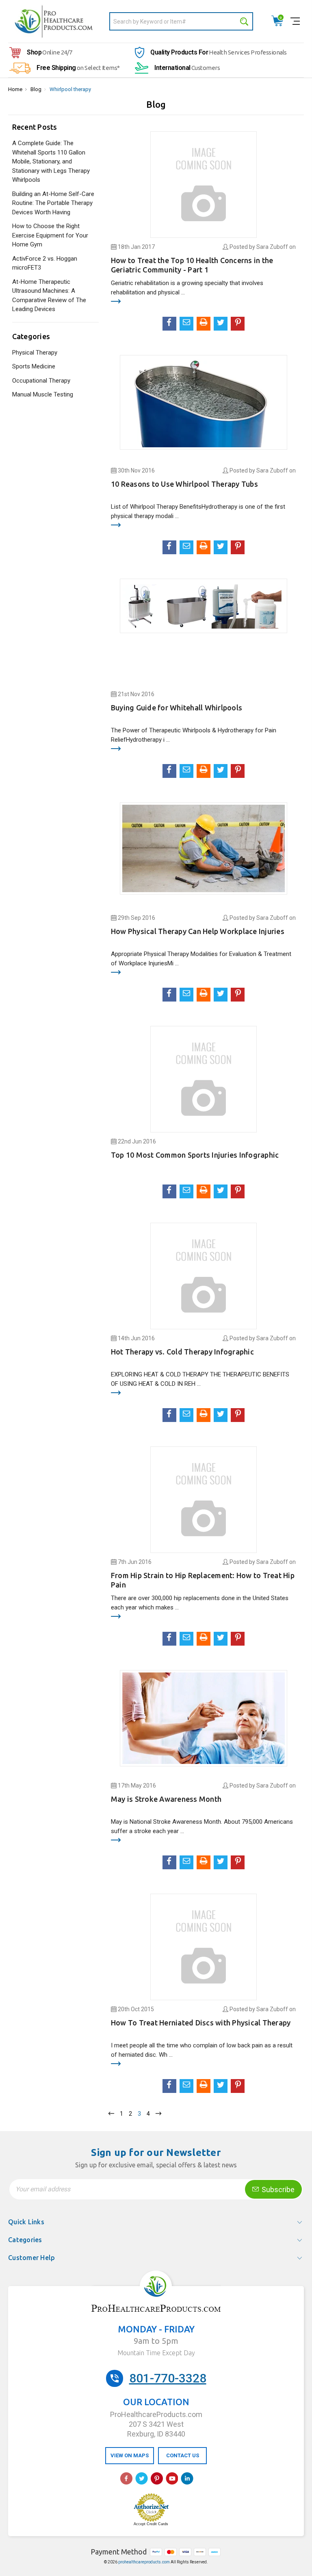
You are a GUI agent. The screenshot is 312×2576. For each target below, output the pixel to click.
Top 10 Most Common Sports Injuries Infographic (195, 1155)
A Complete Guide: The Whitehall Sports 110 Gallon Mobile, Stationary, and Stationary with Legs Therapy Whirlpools (51, 161)
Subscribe (277, 2189)
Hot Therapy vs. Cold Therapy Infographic (182, 1352)
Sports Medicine (34, 366)
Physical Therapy (35, 353)
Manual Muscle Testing (43, 394)
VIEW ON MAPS (130, 2455)
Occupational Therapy (41, 381)
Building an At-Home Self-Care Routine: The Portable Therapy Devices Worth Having (53, 203)
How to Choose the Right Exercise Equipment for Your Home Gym (50, 235)
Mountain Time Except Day (156, 2353)
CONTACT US (183, 2455)
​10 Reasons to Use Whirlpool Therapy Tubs (184, 484)
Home (15, 89)
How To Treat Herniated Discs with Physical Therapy (201, 2023)
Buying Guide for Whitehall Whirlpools (177, 708)
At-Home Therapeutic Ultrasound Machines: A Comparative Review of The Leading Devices (49, 296)
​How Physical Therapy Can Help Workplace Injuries (198, 931)
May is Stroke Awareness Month (166, 1799)
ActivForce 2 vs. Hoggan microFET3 (45, 263)
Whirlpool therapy (70, 89)
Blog (36, 89)
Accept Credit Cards (151, 2524)
